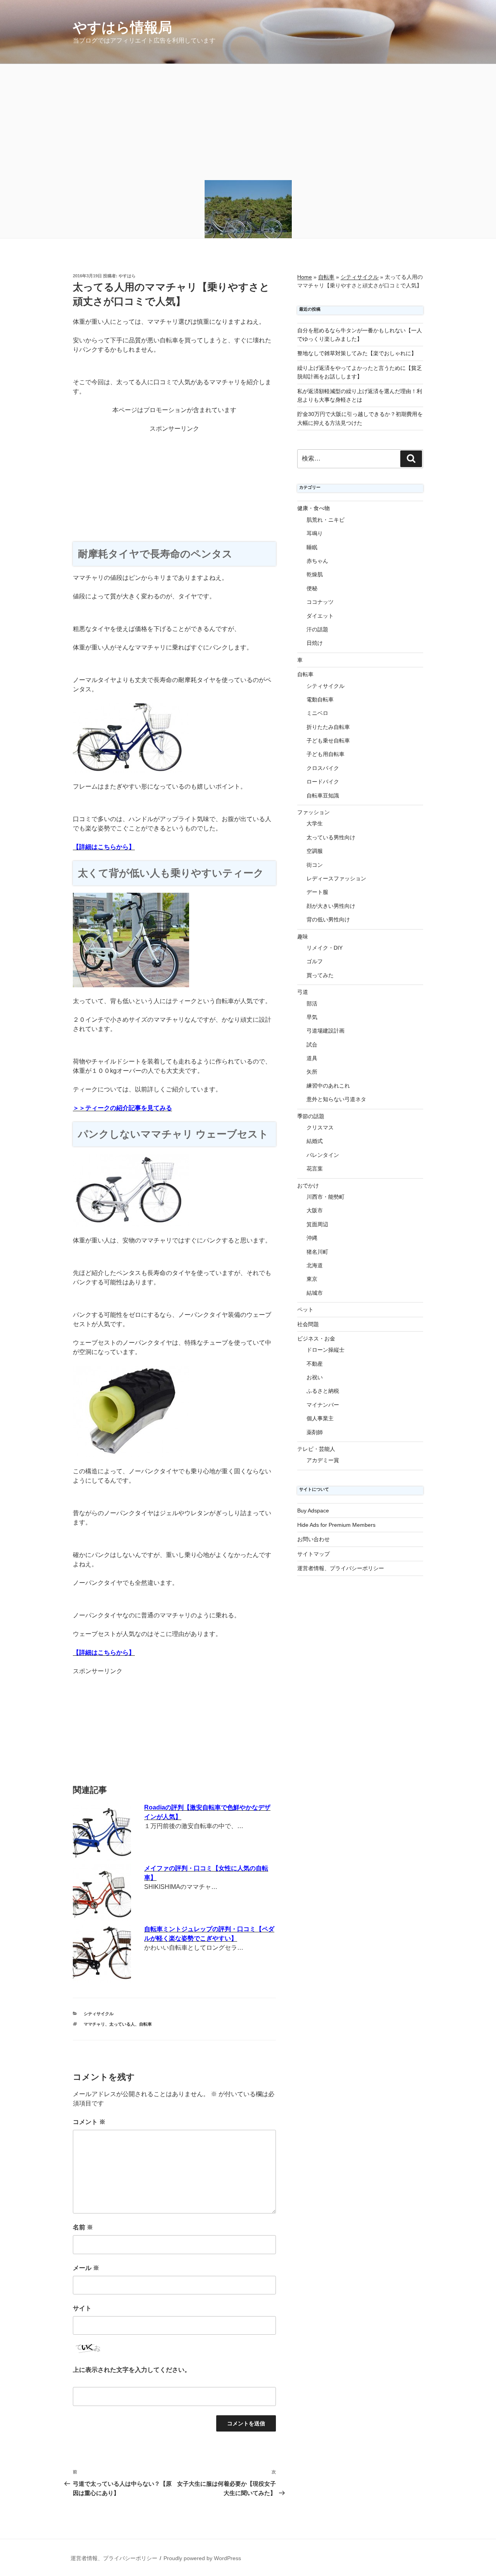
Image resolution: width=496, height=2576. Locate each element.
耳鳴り (315, 533)
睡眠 (312, 547)
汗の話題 (317, 629)
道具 (312, 1058)
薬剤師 (315, 1432)
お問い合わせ (313, 1539)
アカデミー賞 (323, 1460)
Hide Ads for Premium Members (336, 1525)
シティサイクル (99, 2014)
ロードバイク (323, 782)
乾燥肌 (315, 574)
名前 (83, 2227)
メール (86, 2268)
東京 (312, 1279)
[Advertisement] (248, 122)
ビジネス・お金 (316, 1339)
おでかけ (308, 1186)
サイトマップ (313, 1554)
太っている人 (122, 2024)
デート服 (317, 892)
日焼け (315, 643)
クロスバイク (323, 768)
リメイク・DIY (325, 948)
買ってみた (320, 975)
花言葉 (315, 1169)
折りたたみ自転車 (328, 727)
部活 (312, 1004)
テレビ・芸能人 (316, 1449)
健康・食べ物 (313, 508)
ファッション (313, 812)
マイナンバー (323, 1405)
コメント (89, 2122)
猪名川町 (317, 1252)
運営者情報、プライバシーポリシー (341, 1568)
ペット (305, 1309)
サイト (82, 2308)
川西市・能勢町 (325, 1197)
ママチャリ (94, 2024)
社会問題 (308, 1324)
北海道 (315, 1265)
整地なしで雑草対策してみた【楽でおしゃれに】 (357, 353)
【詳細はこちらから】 (104, 847)
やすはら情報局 (122, 27)
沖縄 (312, 1238)
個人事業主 (320, 1418)
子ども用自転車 (325, 754)
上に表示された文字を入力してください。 (132, 2370)
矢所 (312, 1072)
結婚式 (315, 1141)
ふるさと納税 (323, 1391)
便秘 (312, 588)
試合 (312, 1045)
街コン (315, 865)
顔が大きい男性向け (331, 906)
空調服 (315, 851)
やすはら (127, 276)
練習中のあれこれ (328, 1086)
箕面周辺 (317, 1224)
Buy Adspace (313, 1511)
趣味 (303, 937)
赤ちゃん (317, 561)
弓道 (303, 992)
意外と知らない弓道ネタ (336, 1099)
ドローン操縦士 (325, 1350)
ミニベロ (317, 713)
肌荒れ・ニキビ (325, 520)
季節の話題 (311, 1116)
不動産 (315, 1364)
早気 (312, 1017)
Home (305, 277)
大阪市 (315, 1210)
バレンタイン (323, 1155)
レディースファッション (336, 878)
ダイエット (320, 616)
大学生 (315, 823)
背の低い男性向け (328, 919)
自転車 (146, 2024)
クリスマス (320, 1127)
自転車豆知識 (323, 796)
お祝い (315, 1377)
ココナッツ (320, 602)
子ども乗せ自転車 (328, 741)
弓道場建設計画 (325, 1031)
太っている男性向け (331, 837)
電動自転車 (320, 699)
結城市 (315, 1293)
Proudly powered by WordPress (202, 2558)
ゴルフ (315, 961)
